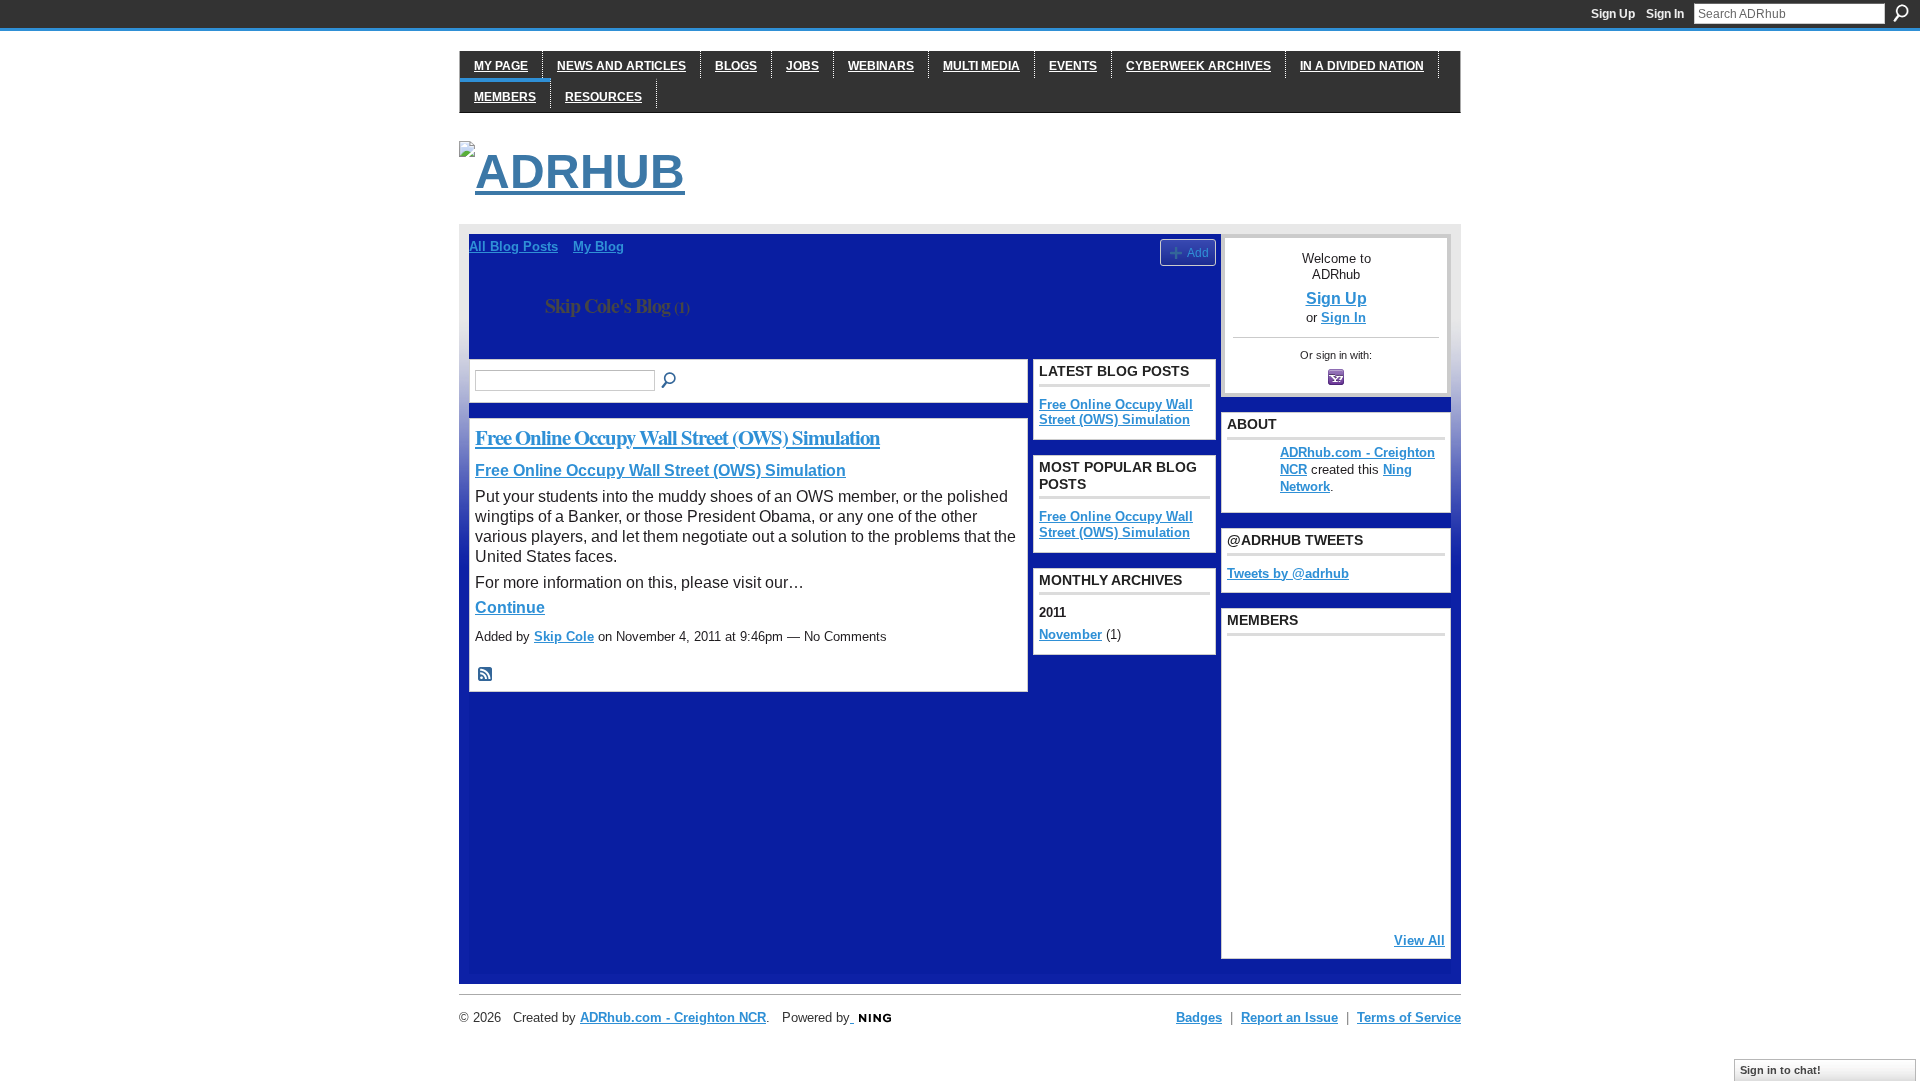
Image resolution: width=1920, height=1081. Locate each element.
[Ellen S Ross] (1404, 835)
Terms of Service (1409, 1017)
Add (1198, 252)
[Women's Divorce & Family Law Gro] (1404, 727)
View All (1419, 940)
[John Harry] (1353, 727)
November (1070, 634)
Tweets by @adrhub (1288, 573)
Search (1901, 13)
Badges (1199, 1017)
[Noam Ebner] (1251, 781)
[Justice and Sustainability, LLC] (1302, 889)
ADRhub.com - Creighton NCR (673, 1017)
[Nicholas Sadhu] (1353, 835)
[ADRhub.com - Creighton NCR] (1302, 673)
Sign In (1665, 14)
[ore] (1353, 889)
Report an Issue (1289, 1017)
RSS (486, 675)
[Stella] (1302, 835)
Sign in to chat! (1780, 1070)
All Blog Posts (513, 246)
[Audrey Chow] (1353, 673)
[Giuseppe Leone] (1353, 781)
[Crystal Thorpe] (1404, 781)
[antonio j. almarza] (1302, 781)
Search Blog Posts (670, 381)
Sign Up (1613, 14)
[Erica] (1251, 835)
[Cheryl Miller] (1404, 889)
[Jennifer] (1302, 727)
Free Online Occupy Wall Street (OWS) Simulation (677, 437)
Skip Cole (564, 636)
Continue (510, 607)
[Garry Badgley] (1404, 673)
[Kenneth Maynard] (1251, 889)
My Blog (598, 246)
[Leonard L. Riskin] (1251, 727)
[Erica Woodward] (1251, 673)
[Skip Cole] (501, 349)
